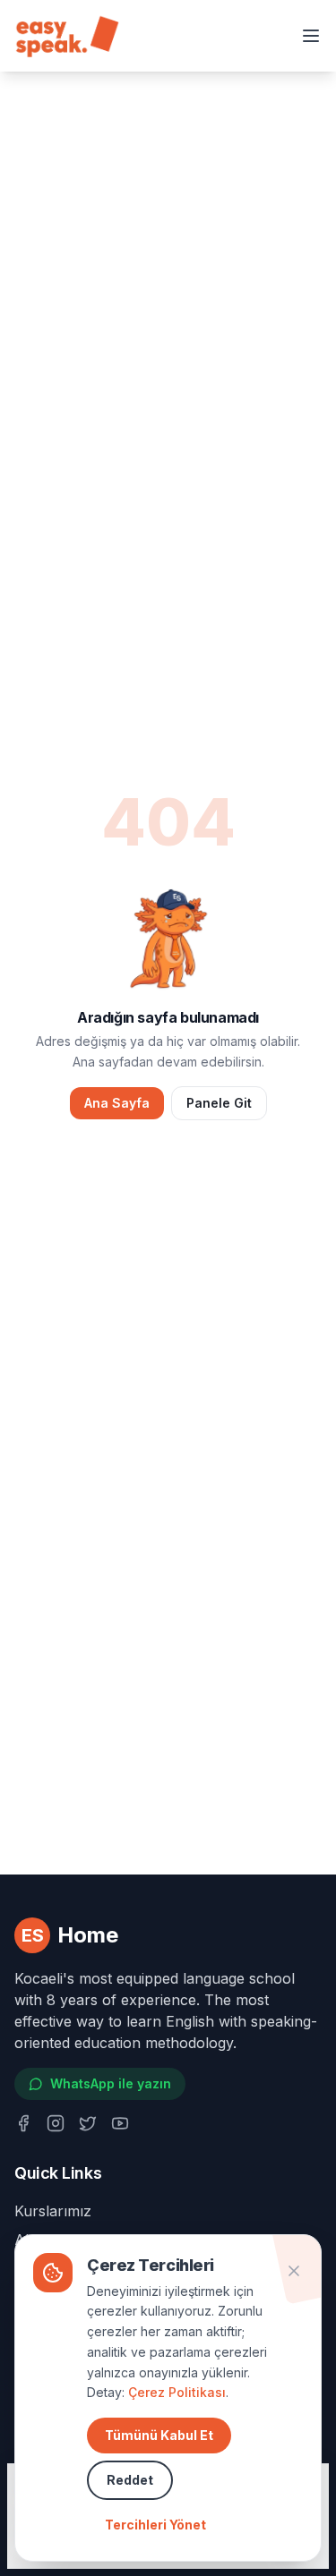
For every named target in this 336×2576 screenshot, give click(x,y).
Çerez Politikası (177, 2392)
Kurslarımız (53, 2211)
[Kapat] (294, 2271)
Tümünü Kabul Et (159, 2435)
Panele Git (219, 1103)
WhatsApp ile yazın (111, 2083)
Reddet (130, 2480)
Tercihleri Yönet (155, 2525)
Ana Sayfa (117, 1103)
